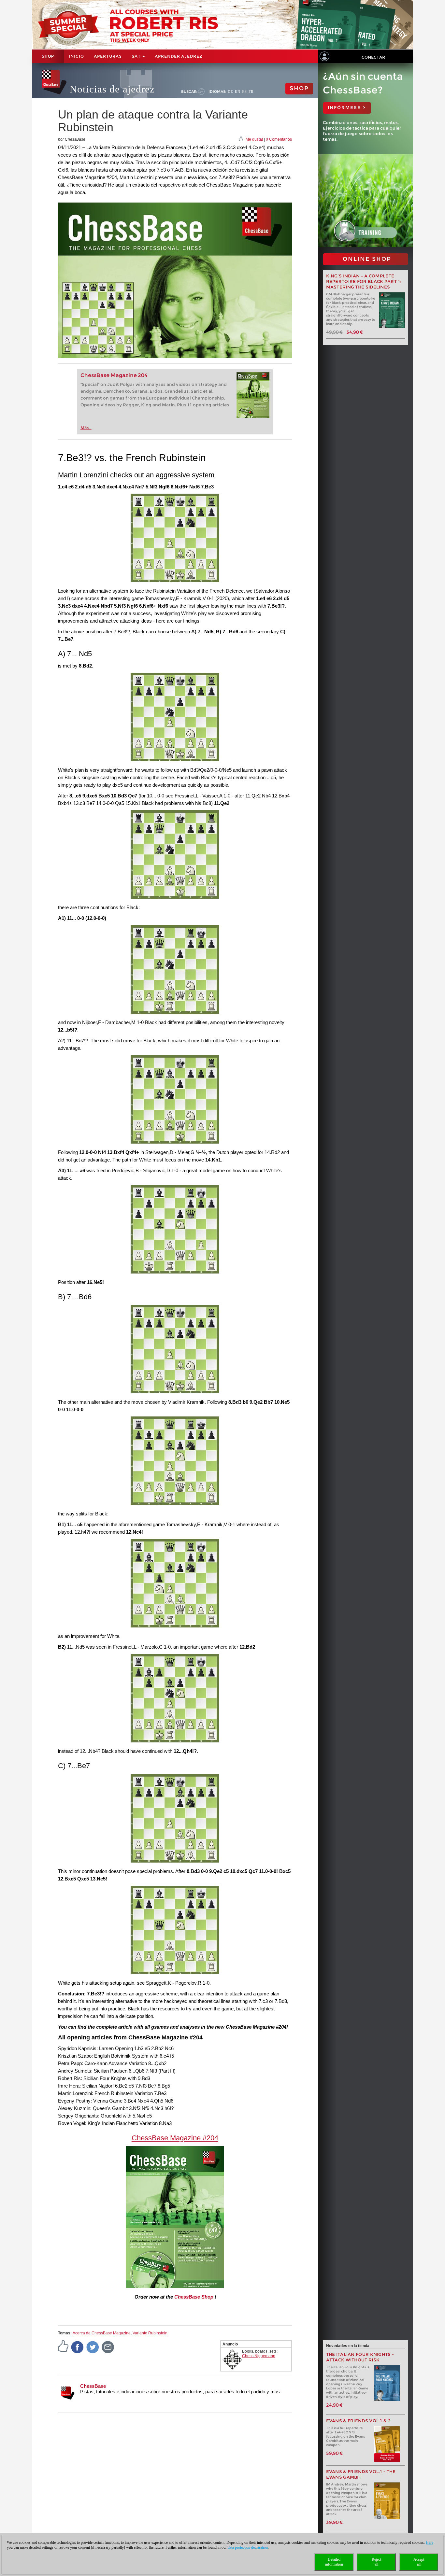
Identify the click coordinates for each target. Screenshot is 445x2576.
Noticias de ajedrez (112, 89)
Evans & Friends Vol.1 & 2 (359, 2421)
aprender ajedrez (179, 56)
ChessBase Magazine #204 (175, 2138)
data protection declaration (248, 2547)
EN (238, 91)
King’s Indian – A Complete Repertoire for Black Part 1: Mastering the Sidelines (364, 282)
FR (251, 91)
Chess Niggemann (259, 2356)
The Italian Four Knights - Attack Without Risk (360, 2357)
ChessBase (93, 2386)
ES (244, 91)
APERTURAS (108, 56)
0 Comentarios (279, 139)
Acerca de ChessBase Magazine (102, 2333)
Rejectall (376, 2562)
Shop (48, 56)
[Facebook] (78, 2347)
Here (430, 2542)
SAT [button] (137, 56)
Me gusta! (254, 139)
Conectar (373, 57)
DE (230, 91)
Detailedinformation (334, 2562)
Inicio (76, 56)
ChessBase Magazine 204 (114, 375)
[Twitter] (93, 2347)
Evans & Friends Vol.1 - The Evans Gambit (361, 2474)
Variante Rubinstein (150, 2333)
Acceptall (419, 2562)
